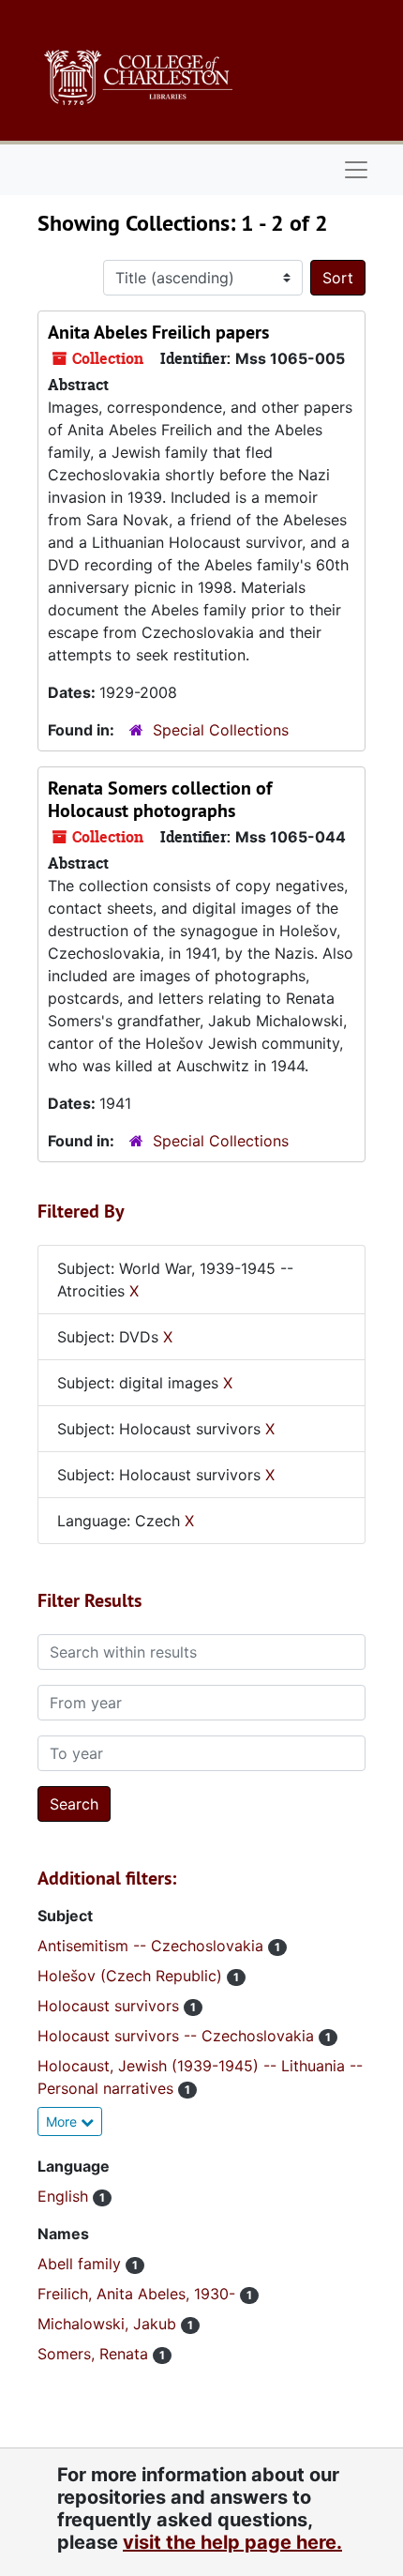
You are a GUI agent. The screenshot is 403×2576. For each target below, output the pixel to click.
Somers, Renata (95, 2354)
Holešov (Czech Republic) (132, 1976)
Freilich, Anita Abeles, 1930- (139, 2294)
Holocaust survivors (111, 2006)
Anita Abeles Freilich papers (158, 332)
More (63, 2121)
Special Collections (221, 730)
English (65, 2196)
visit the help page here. (232, 2542)
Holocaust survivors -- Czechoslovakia (178, 2036)
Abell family (82, 2264)
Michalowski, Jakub (109, 2324)
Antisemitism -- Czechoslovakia (153, 1946)
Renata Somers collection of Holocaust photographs (160, 799)
